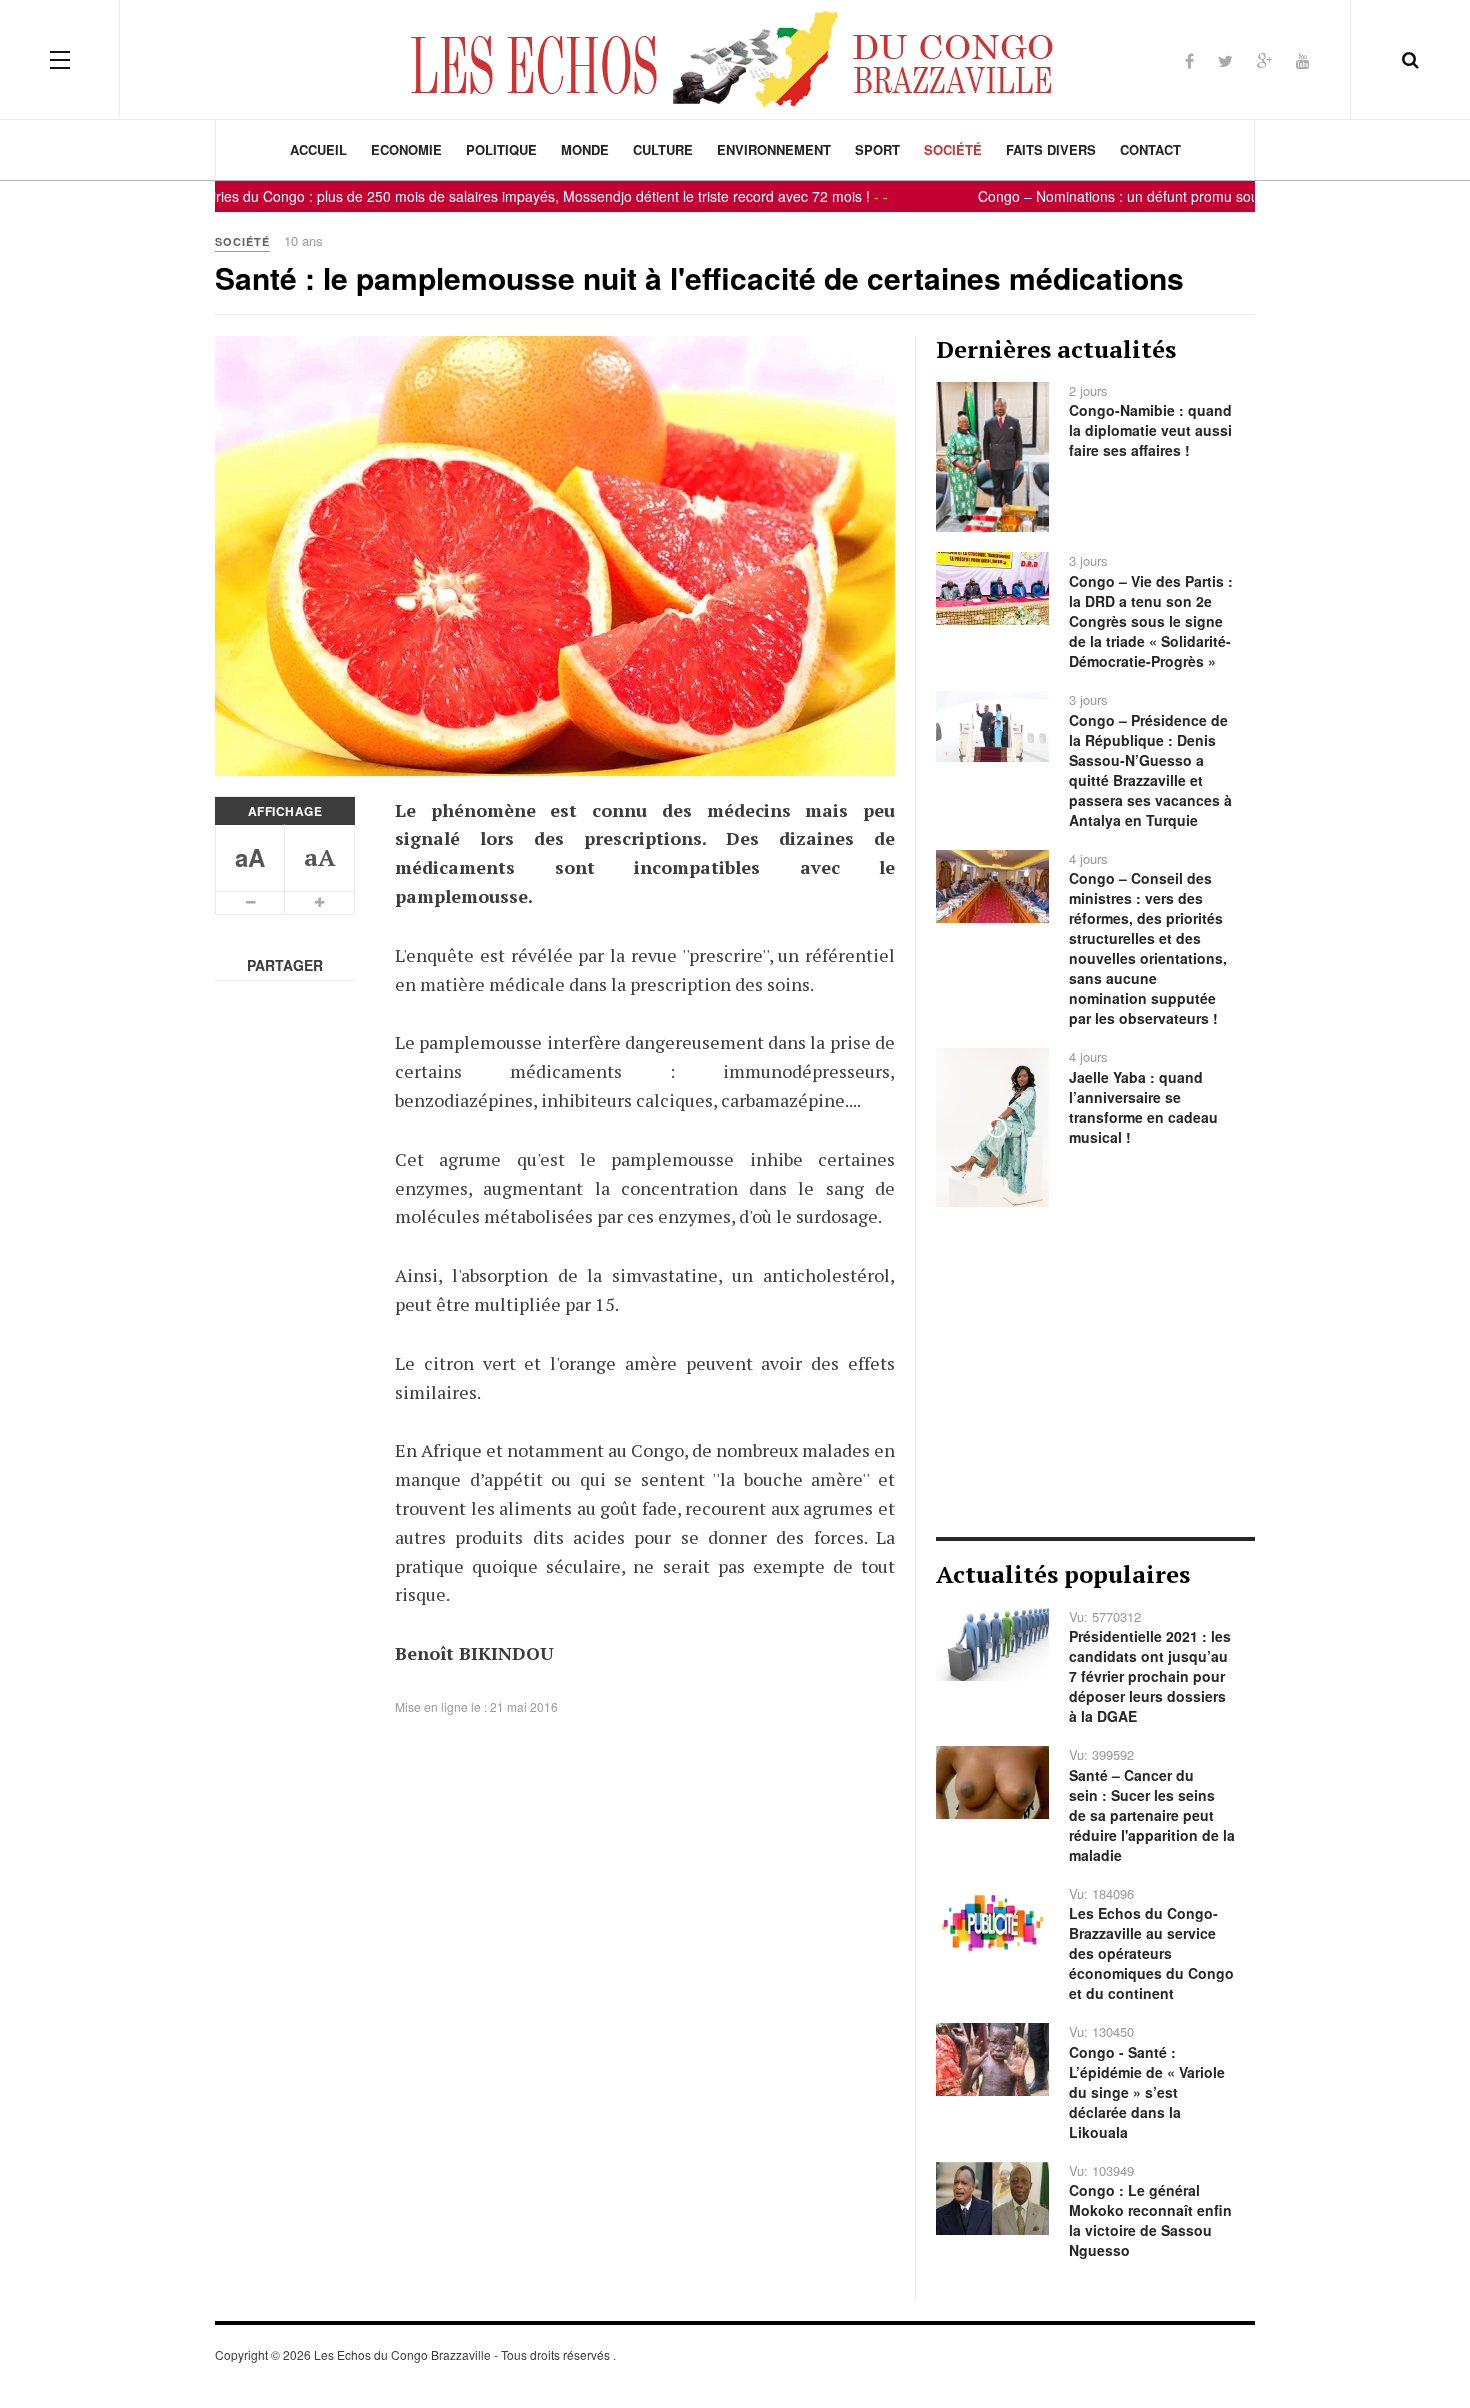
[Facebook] (1189, 60)
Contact (1150, 149)
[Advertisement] (1095, 1372)
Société (953, 149)
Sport (877, 149)
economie (406, 149)
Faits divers (1051, 149)
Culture (663, 149)
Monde (585, 149)
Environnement (774, 149)
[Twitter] (1225, 60)
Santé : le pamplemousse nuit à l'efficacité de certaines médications (699, 277)
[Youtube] (1303, 60)
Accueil (318, 149)
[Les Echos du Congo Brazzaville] (735, 59)
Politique (501, 149)
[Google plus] (1264, 60)
